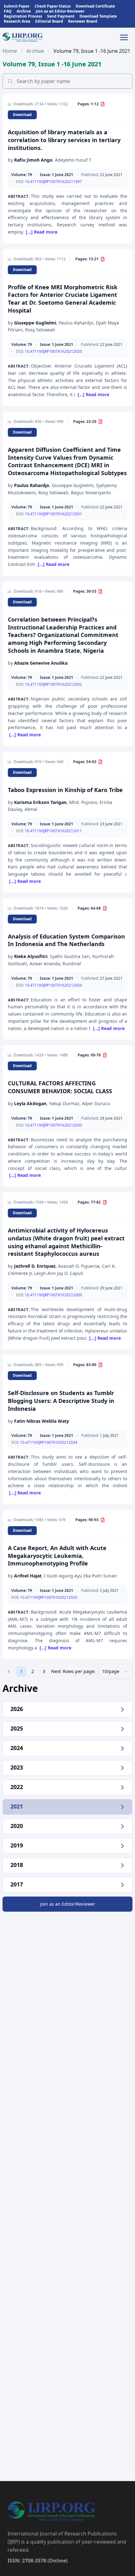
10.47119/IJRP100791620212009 (53, 1295)
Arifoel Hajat (28, 1576)
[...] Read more (42, 232)
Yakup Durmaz (64, 1103)
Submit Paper (17, 6)
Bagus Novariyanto (91, 493)
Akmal (31, 809)
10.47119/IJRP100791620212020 (53, 351)
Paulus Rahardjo (76, 323)
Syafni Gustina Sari (70, 956)
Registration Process (23, 16)
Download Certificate (95, 6)
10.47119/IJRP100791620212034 (49, 1442)
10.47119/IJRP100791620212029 (49, 1597)
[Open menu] (126, 37)
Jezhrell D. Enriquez (35, 1266)
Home (10, 51)
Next (56, 1671)
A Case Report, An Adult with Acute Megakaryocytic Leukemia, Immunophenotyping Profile (57, 1556)
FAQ (8, 11)
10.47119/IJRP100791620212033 (53, 1125)
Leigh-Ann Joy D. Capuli (59, 1273)
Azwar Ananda (45, 964)
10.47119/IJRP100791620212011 (53, 831)
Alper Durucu (96, 1103)
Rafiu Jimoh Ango (33, 160)
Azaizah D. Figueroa (79, 1266)
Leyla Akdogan (30, 1103)
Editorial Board (49, 21)
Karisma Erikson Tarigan (40, 802)
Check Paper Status (53, 6)
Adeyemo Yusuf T (73, 160)
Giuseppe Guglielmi (35, 323)
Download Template (98, 16)
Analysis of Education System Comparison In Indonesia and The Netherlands (66, 940)
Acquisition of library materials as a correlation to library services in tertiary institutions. (64, 140)
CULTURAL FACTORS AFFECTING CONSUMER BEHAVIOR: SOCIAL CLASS (60, 1087)
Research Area (17, 21)
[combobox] (115, 1671)
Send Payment (61, 16)
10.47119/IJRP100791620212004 (53, 985)
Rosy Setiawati (40, 330)
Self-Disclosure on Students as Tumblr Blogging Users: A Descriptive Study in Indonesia (61, 1401)
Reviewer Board (83, 21)
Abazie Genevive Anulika (41, 663)
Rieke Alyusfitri (31, 956)
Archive (24, 11)
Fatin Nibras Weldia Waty (42, 1421)
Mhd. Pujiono (83, 802)
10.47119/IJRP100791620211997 (53, 182)
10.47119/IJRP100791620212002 (53, 684)
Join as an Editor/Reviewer (68, 1904)
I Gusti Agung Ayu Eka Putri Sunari (81, 1576)
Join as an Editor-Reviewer (60, 11)
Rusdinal (72, 964)
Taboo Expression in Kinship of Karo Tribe (65, 790)
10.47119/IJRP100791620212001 (53, 514)
